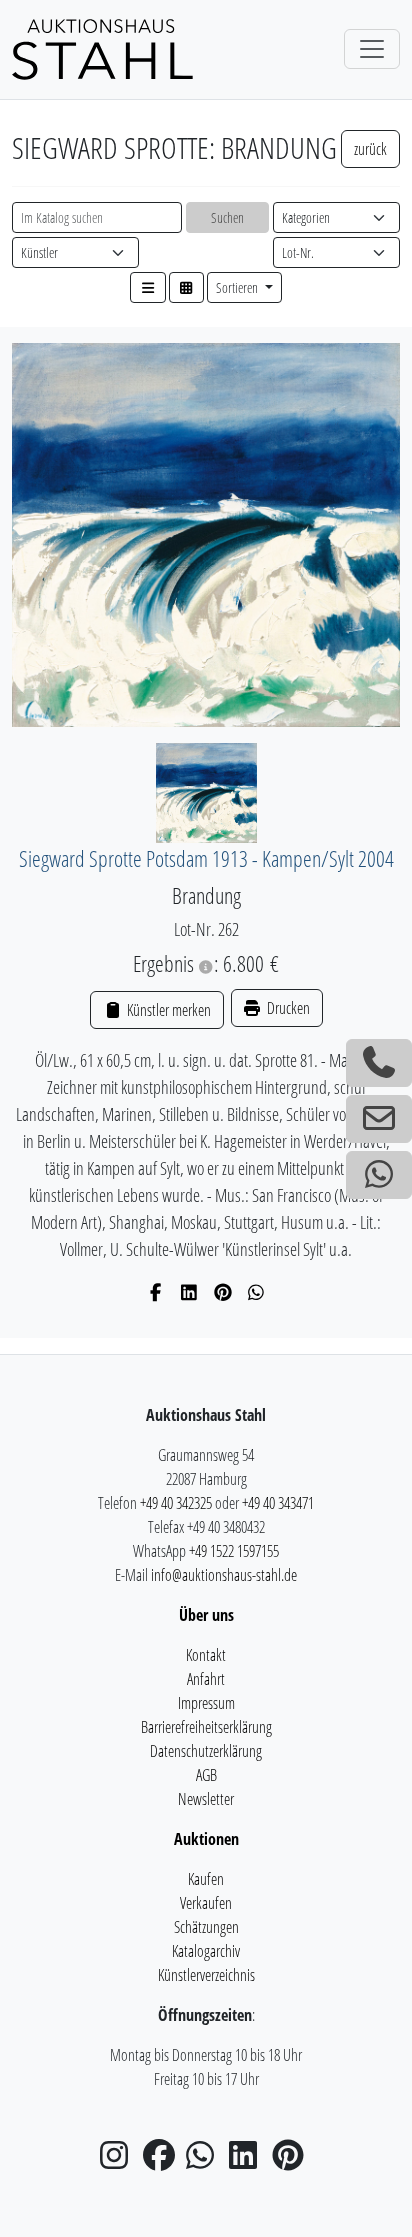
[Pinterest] (223, 1292)
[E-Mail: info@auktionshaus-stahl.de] (379, 1119)
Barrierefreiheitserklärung (206, 1727)
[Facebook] (156, 1292)
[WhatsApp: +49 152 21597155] (379, 1175)
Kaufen (206, 1879)
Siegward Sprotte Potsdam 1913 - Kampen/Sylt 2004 (206, 858)
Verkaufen (206, 1903)
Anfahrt (206, 1679)
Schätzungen (206, 1927)
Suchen (227, 217)
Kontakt (206, 1655)
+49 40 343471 (278, 1503)
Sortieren (238, 287)
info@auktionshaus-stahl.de (224, 1575)
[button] (148, 287)
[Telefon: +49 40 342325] (379, 1063)
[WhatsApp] (256, 1292)
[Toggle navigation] (372, 49)
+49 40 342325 (176, 1503)
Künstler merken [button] (167, 1010)
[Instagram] (120, 2161)
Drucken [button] (287, 1008)
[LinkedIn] (189, 1292)
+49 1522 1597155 (234, 1551)
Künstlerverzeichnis (206, 1975)
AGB (206, 1775)
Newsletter (206, 1799)
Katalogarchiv (206, 1951)
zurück (370, 149)
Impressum (206, 1703)
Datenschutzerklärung (206, 1751)
